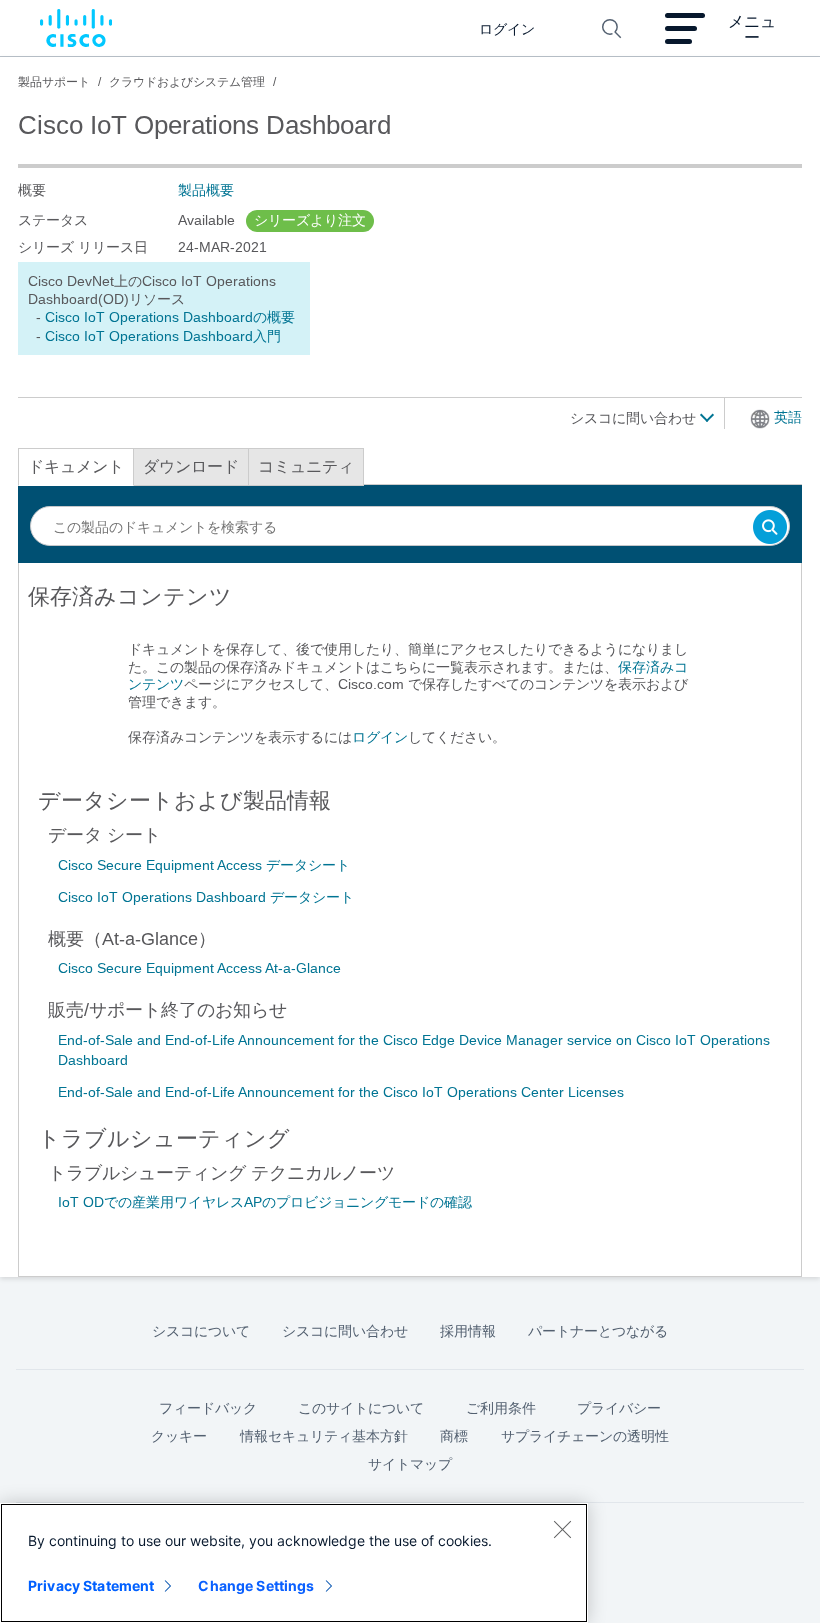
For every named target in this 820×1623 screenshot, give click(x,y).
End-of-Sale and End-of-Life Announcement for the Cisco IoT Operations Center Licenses (341, 1092)
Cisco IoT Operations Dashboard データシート (206, 897)
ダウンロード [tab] (191, 466)
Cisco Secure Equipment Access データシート (204, 865)
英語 (788, 417)
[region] (294, 1563)
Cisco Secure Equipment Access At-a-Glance (199, 968)
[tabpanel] (410, 674)
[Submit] (770, 528)
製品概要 (206, 190)
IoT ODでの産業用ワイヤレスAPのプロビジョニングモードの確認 (265, 1202)
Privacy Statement (91, 1585)
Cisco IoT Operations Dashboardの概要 (170, 317)
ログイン (380, 737)
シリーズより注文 (310, 220)
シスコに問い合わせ (635, 418)
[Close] (562, 1529)
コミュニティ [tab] (306, 466)
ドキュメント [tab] (76, 466)
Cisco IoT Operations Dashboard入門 (163, 336)
